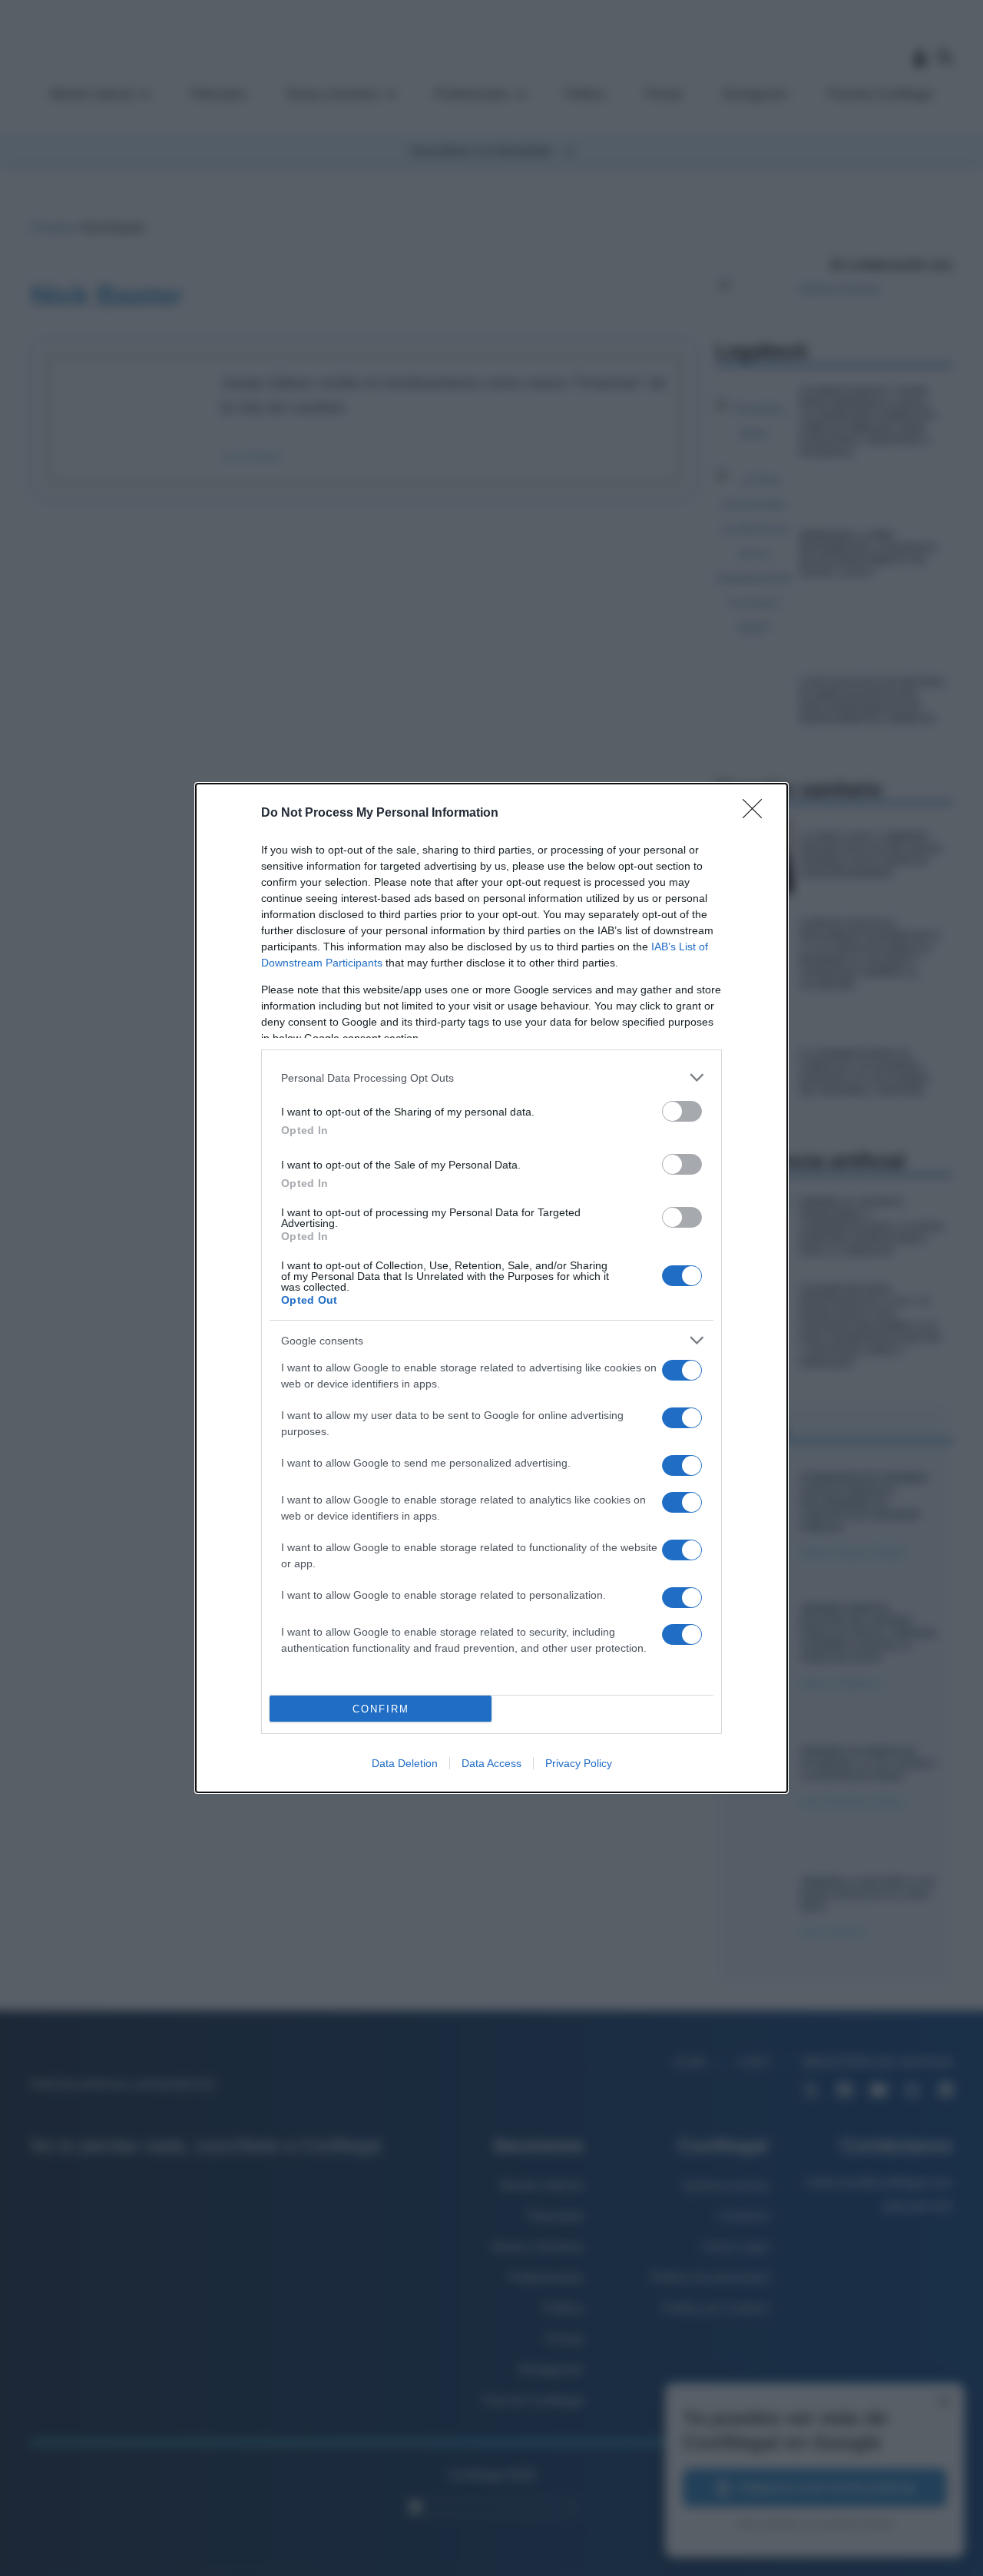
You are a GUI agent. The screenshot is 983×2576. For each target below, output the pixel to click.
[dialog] (491, 1288)
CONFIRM (381, 1709)
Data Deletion (405, 1763)
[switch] (682, 1111)
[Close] (757, 814)
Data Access (491, 1763)
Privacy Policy (579, 1763)
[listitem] (491, 1077)
